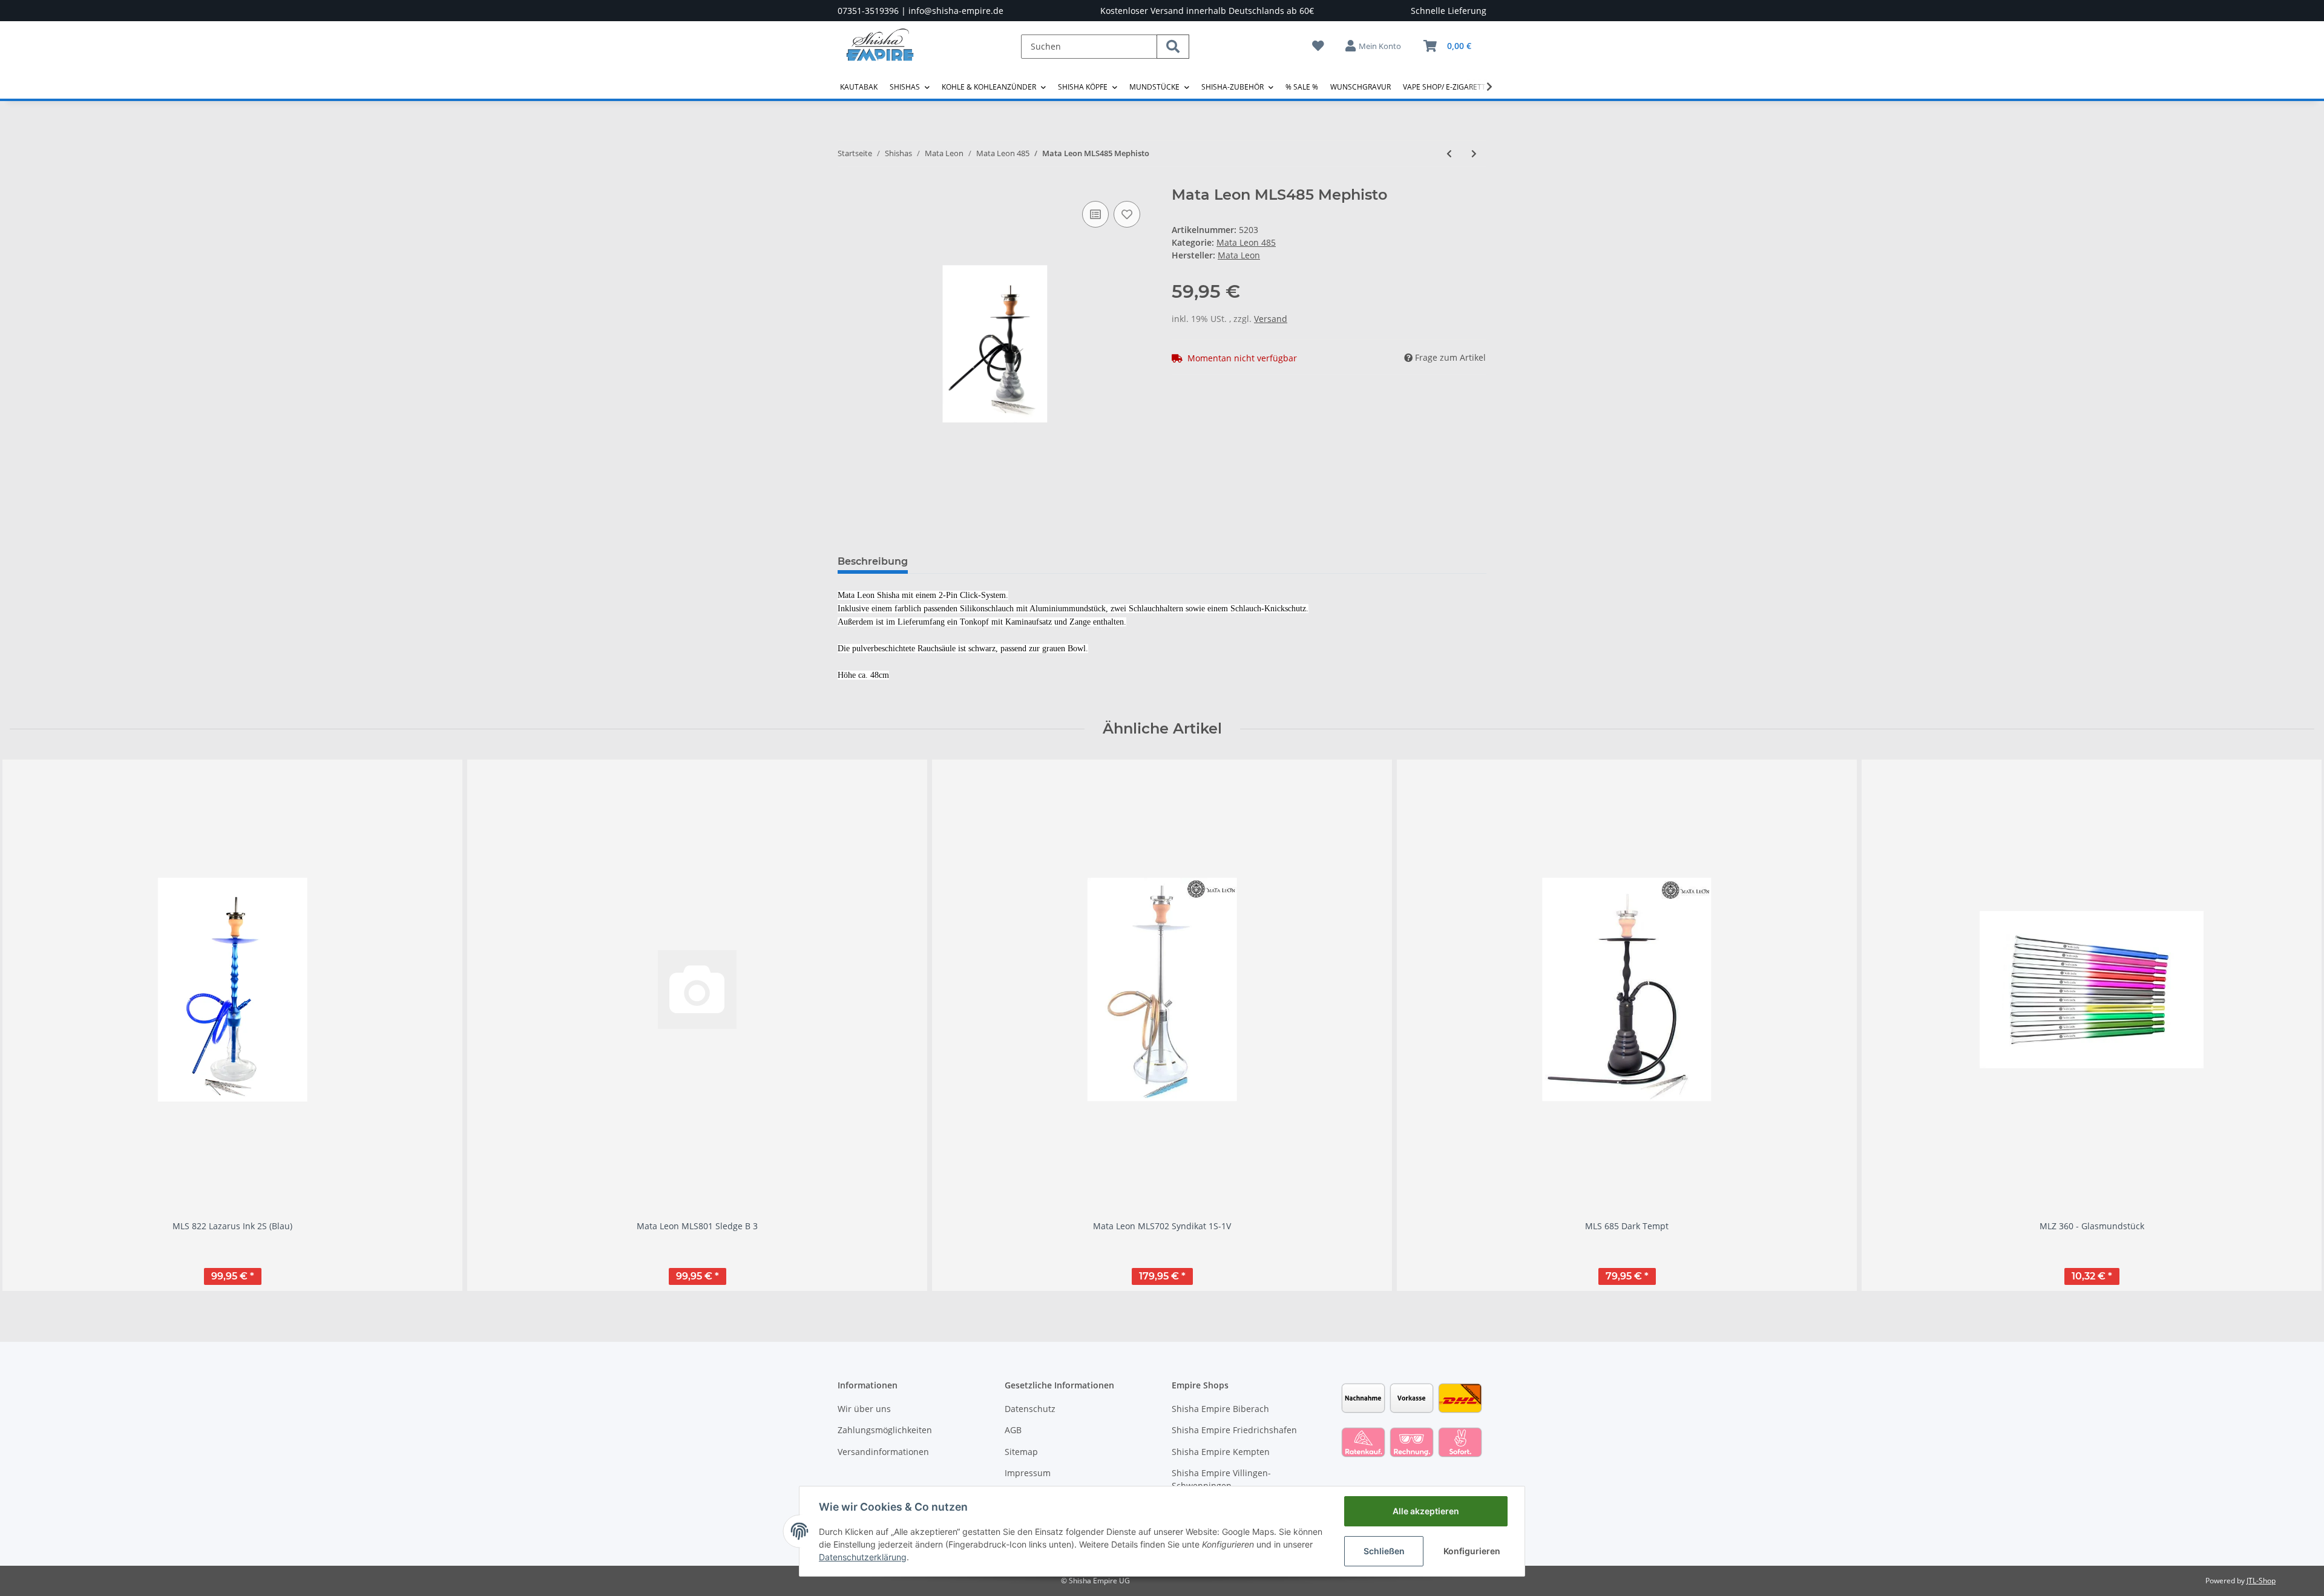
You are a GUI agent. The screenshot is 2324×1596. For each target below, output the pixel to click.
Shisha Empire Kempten (1221, 1452)
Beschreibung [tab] (873, 561)
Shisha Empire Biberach (1220, 1409)
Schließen (1384, 1551)
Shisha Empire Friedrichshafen (1234, 1430)
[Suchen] (1173, 47)
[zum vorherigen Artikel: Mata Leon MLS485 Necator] (1449, 153)
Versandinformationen (883, 1452)
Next (2295, 1025)
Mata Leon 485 (1246, 242)
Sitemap (1021, 1452)
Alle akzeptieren (1426, 1511)
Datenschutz (1030, 1409)
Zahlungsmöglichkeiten (885, 1430)
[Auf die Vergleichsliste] (1095, 214)
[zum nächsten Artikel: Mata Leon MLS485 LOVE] (1474, 153)
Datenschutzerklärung (863, 1557)
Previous (30, 1025)
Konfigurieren (1472, 1551)
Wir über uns (864, 1409)
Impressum (1028, 1473)
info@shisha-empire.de (956, 11)
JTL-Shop (2261, 1581)
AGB (1013, 1430)
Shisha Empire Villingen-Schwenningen (1221, 1479)
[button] (1374, 46)
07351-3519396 (868, 11)
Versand (1271, 319)
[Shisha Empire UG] (880, 54)
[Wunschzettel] (1318, 46)
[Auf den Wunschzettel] (1127, 214)
